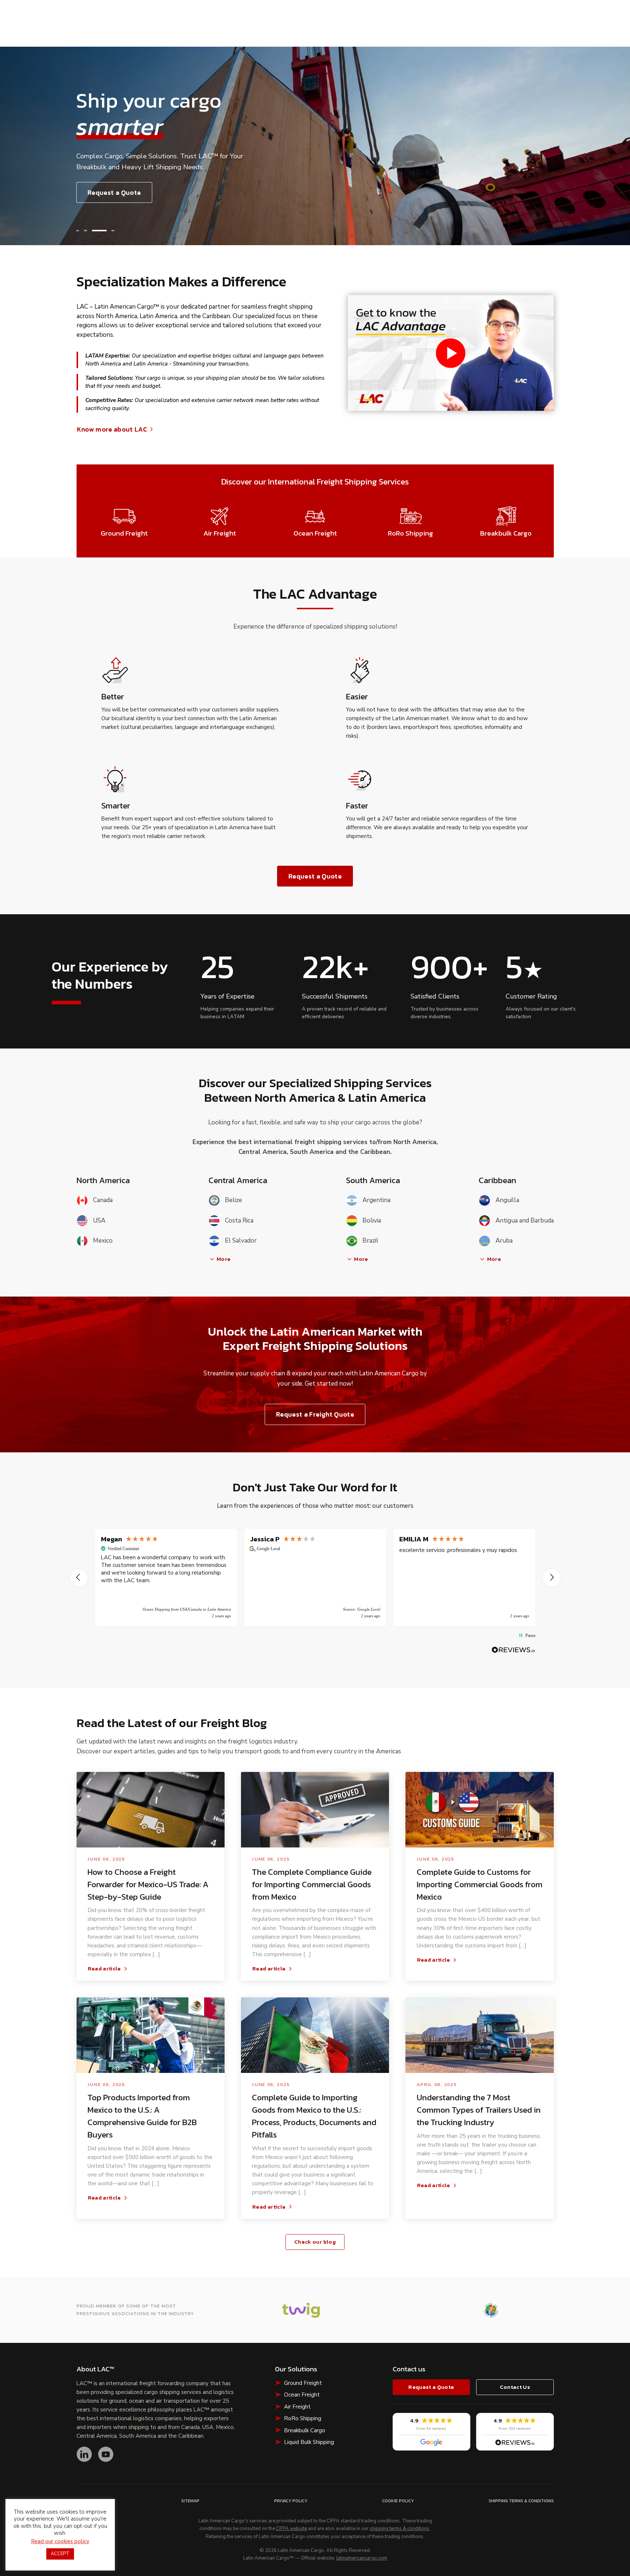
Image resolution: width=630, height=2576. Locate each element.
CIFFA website (291, 2529)
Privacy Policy (291, 2501)
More (223, 1259)
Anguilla (507, 1200)
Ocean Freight (302, 2395)
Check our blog (315, 2242)
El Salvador (241, 1241)
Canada (103, 1200)
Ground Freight (303, 2383)
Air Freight (297, 2407)
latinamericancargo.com (362, 2558)
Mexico (103, 1241)
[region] (315, 1578)
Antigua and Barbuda (524, 1221)
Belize (234, 1200)
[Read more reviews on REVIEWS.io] (513, 1650)
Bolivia (372, 1221)
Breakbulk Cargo (305, 2430)
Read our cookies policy (60, 2541)
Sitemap (190, 2501)
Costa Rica (239, 1221)
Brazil (370, 1241)
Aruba (504, 1241)
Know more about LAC (112, 429)
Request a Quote (114, 192)
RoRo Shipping (303, 2418)
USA (99, 1221)
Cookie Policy (398, 2501)
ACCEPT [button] (60, 2554)
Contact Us (515, 2387)
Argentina (376, 1200)
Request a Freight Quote (315, 1414)
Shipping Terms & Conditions (521, 2501)
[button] (78, 231)
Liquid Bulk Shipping (309, 2442)
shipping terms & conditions (400, 2529)
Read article (104, 1969)
